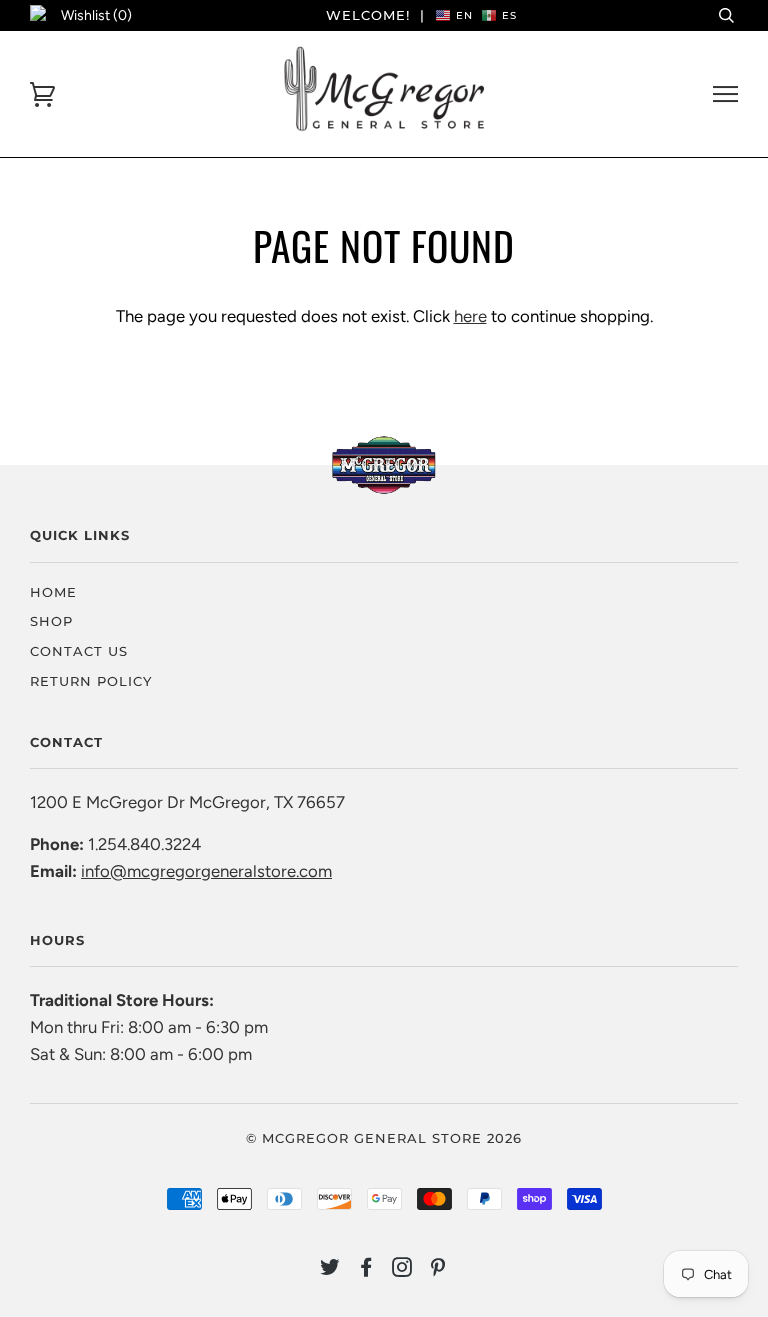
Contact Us (79, 651)
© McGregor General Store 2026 (384, 1138)
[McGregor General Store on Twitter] (330, 1270)
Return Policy (91, 681)
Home (53, 592)
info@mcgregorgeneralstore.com (206, 871)
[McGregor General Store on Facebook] (366, 1270)
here (470, 316)
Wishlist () (96, 15)
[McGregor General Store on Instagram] (402, 1270)
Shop (51, 621)
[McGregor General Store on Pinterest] (438, 1270)
